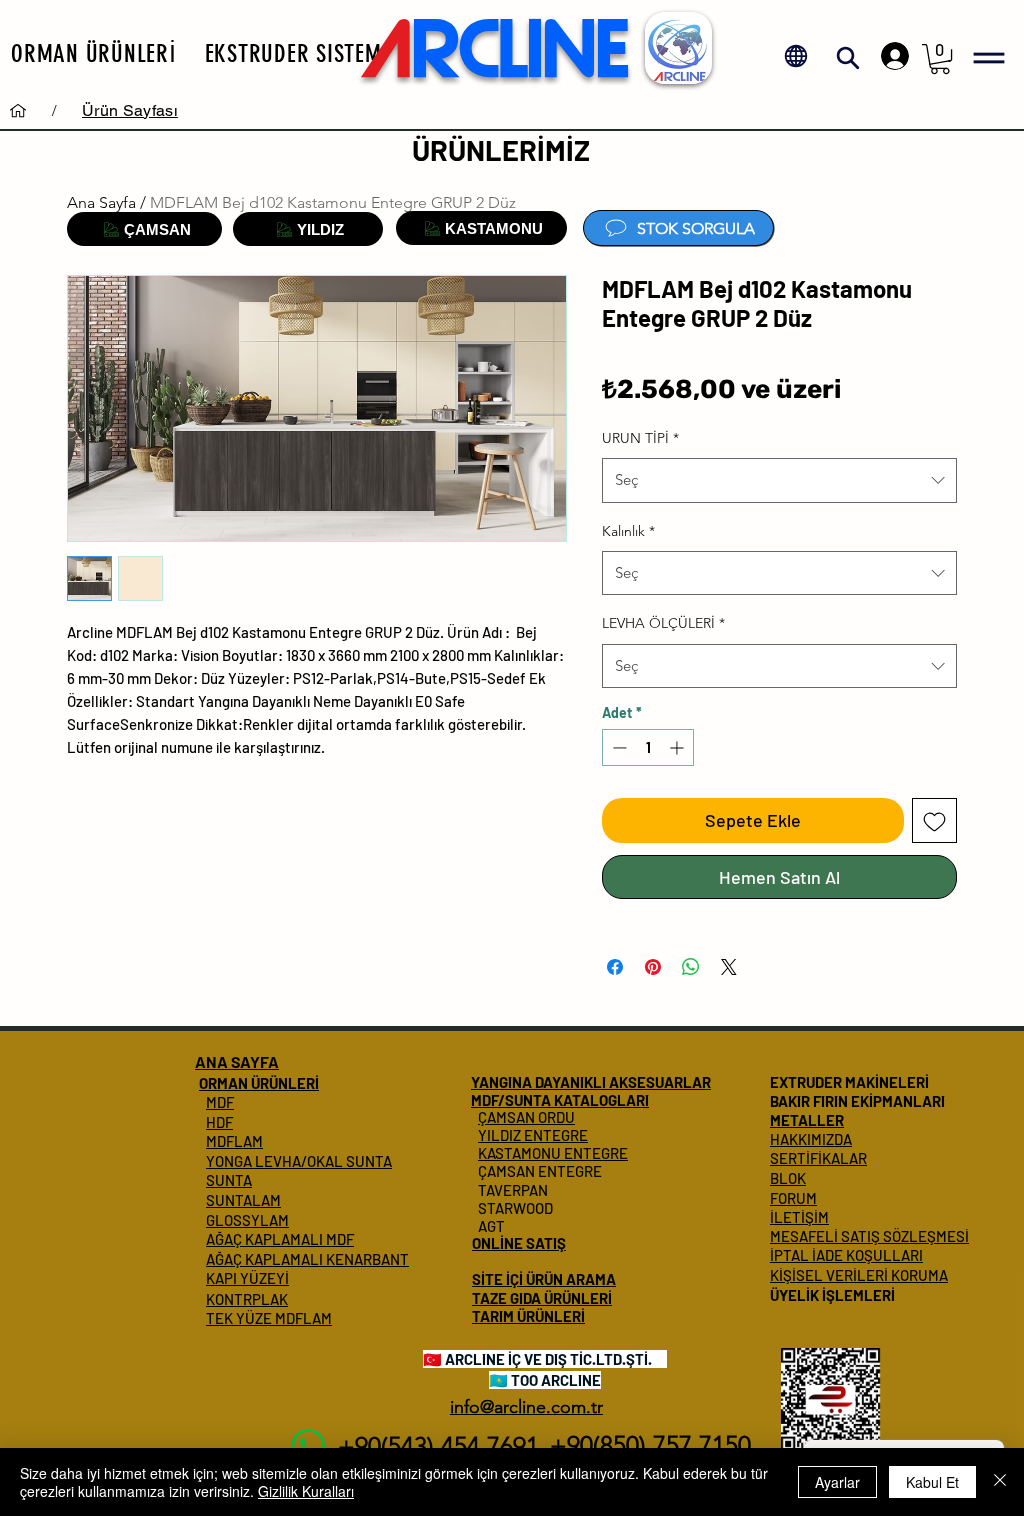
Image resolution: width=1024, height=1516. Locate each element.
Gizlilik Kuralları (306, 1491)
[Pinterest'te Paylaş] (653, 955)
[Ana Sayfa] (18, 110)
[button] (94, 53)
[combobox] (779, 480)
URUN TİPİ (640, 438)
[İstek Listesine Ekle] (934, 820)
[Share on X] (729, 955)
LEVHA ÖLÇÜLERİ (663, 623)
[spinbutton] (648, 747)
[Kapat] (1000, 1482)
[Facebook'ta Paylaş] (615, 955)
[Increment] (678, 747)
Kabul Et (932, 1482)
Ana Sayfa (101, 202)
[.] (890, 56)
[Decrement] (617, 747)
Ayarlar (837, 1482)
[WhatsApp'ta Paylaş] (691, 955)
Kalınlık (628, 531)
